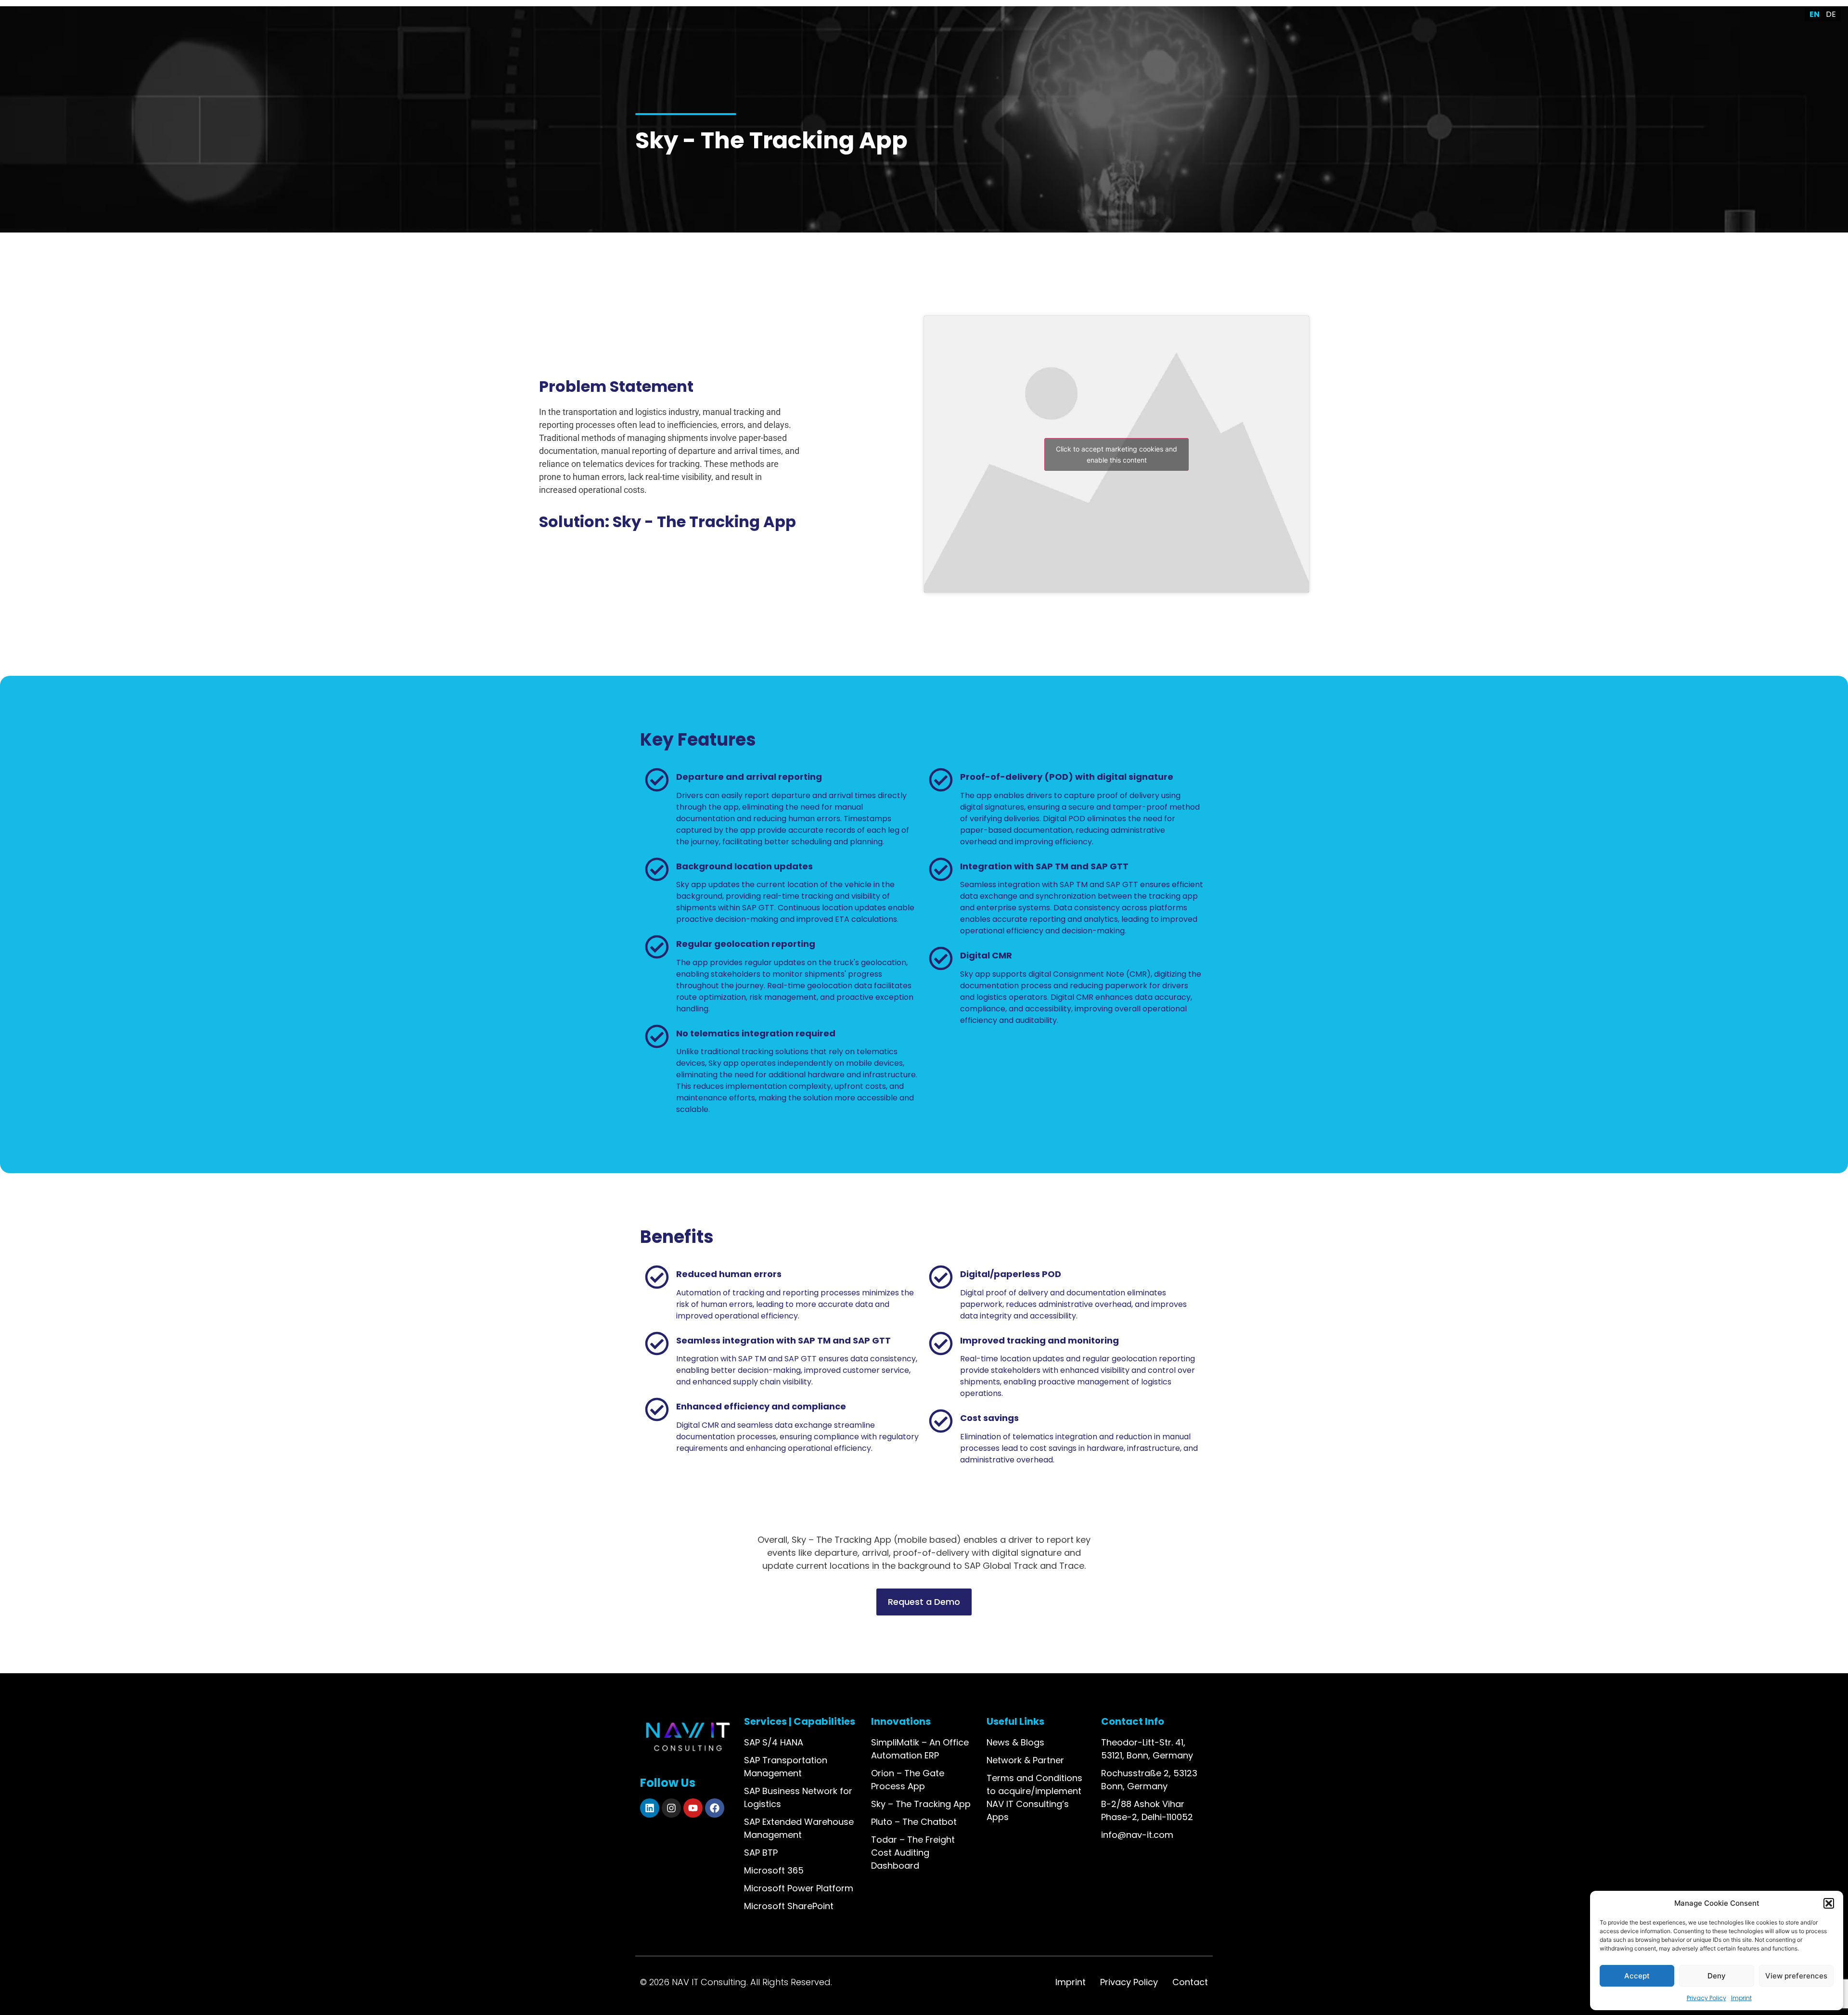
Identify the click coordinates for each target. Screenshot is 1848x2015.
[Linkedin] (650, 1808)
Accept (1637, 1976)
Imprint (1741, 1998)
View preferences (1796, 1976)
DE (1831, 14)
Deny (1717, 1976)
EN (1815, 14)
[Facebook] (715, 1808)
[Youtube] (693, 1808)
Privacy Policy (1707, 1998)
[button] (1829, 1903)
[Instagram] (671, 1808)
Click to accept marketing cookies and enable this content (1116, 454)
